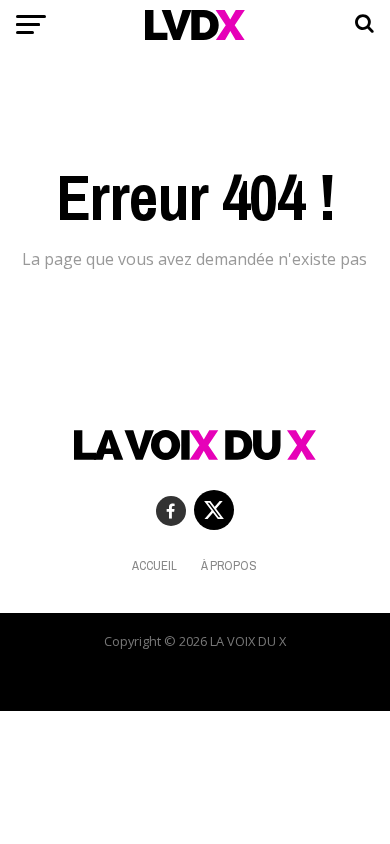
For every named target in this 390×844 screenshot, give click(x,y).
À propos (229, 565)
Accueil (154, 565)
